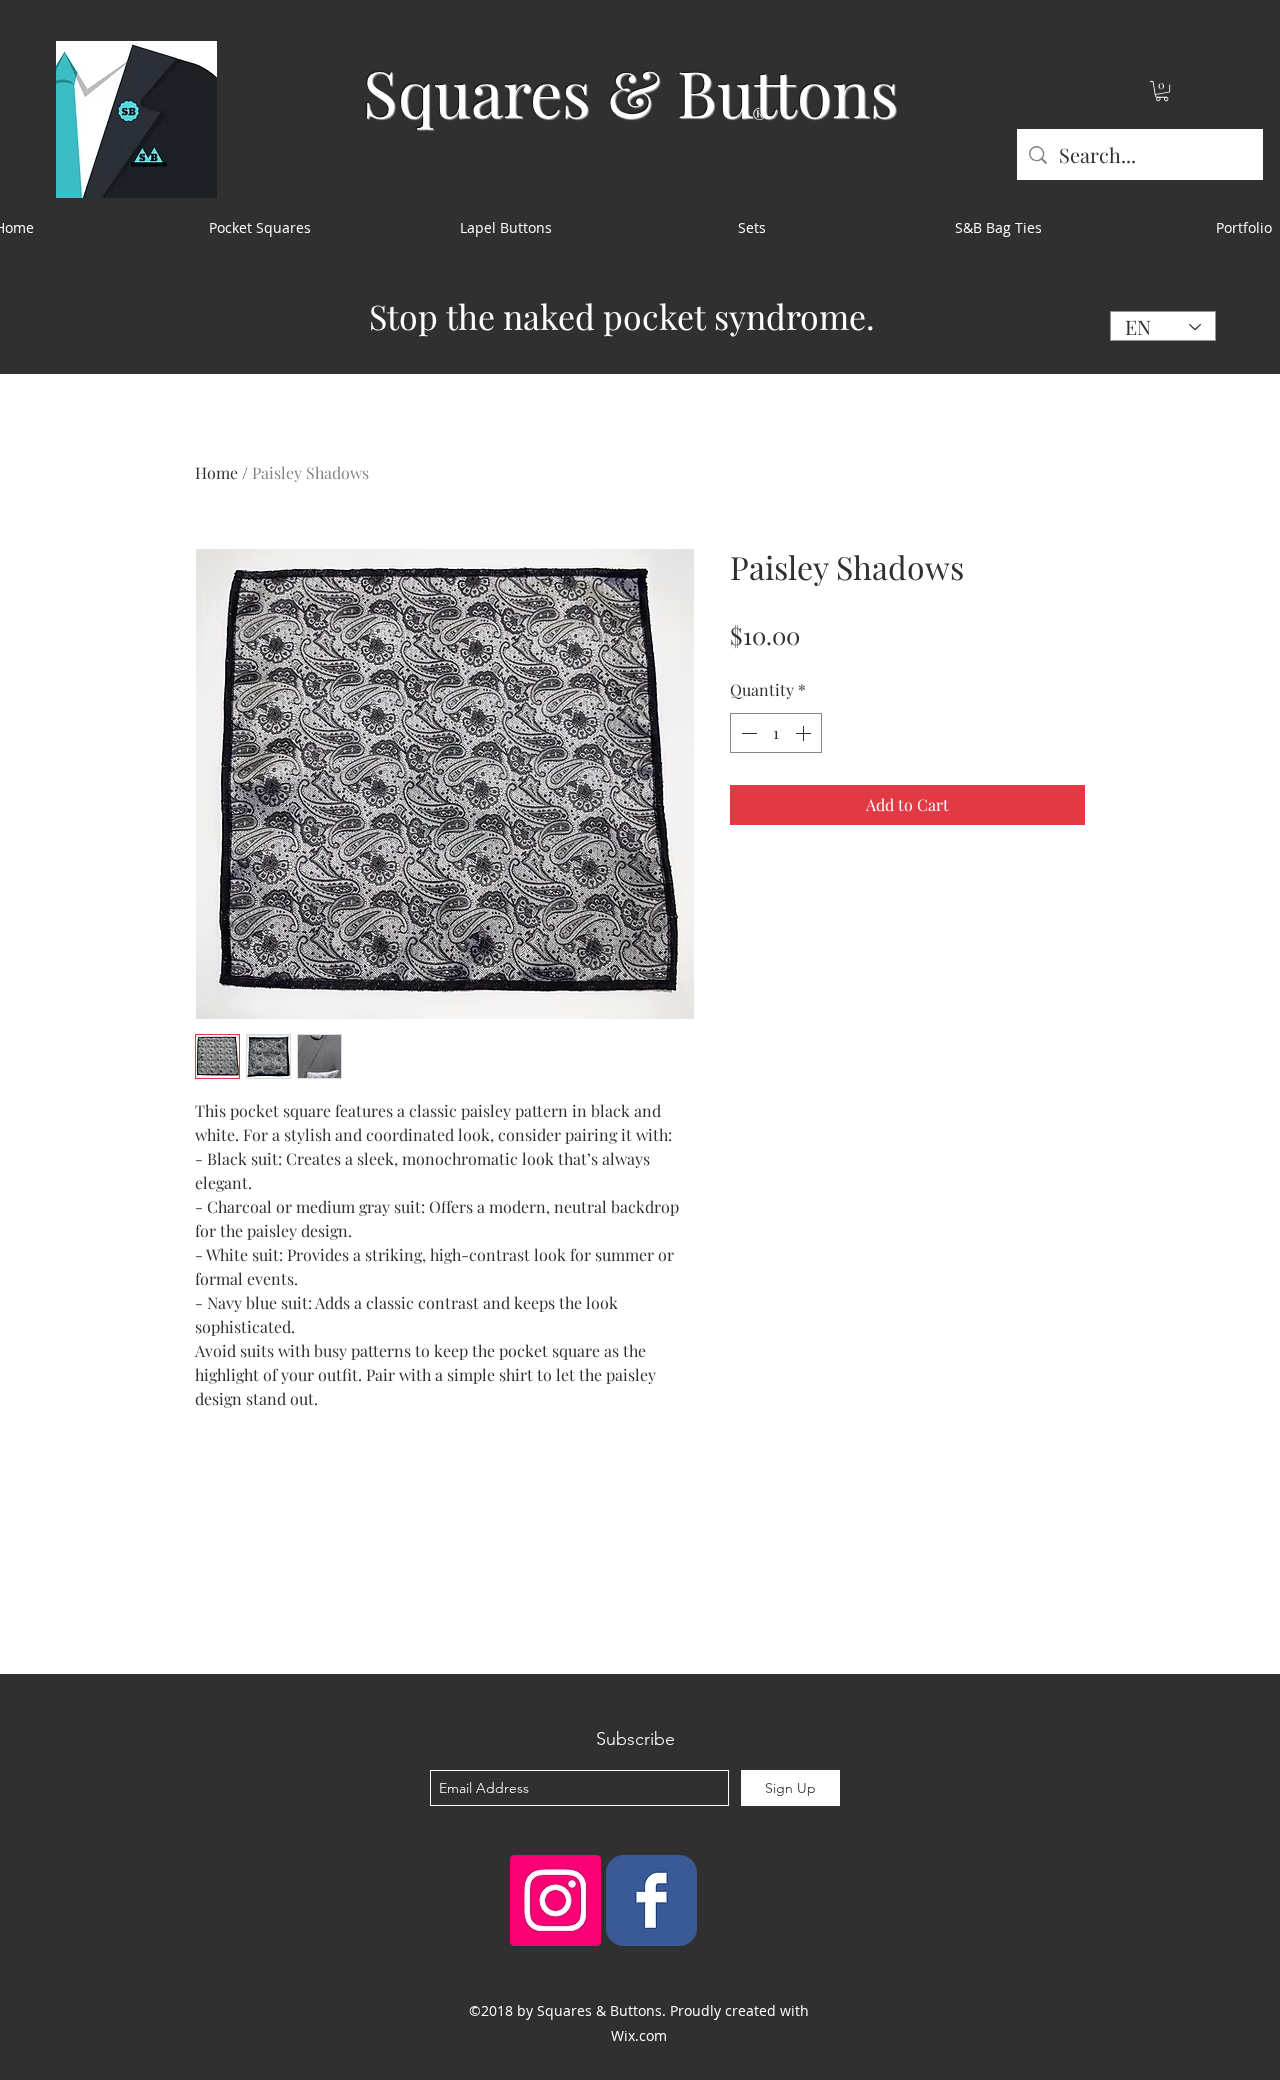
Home (216, 472)
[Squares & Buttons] (651, 1900)
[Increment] (805, 733)
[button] (1162, 91)
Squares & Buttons (631, 91)
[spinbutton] (776, 733)
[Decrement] (747, 733)
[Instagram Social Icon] (555, 1900)
